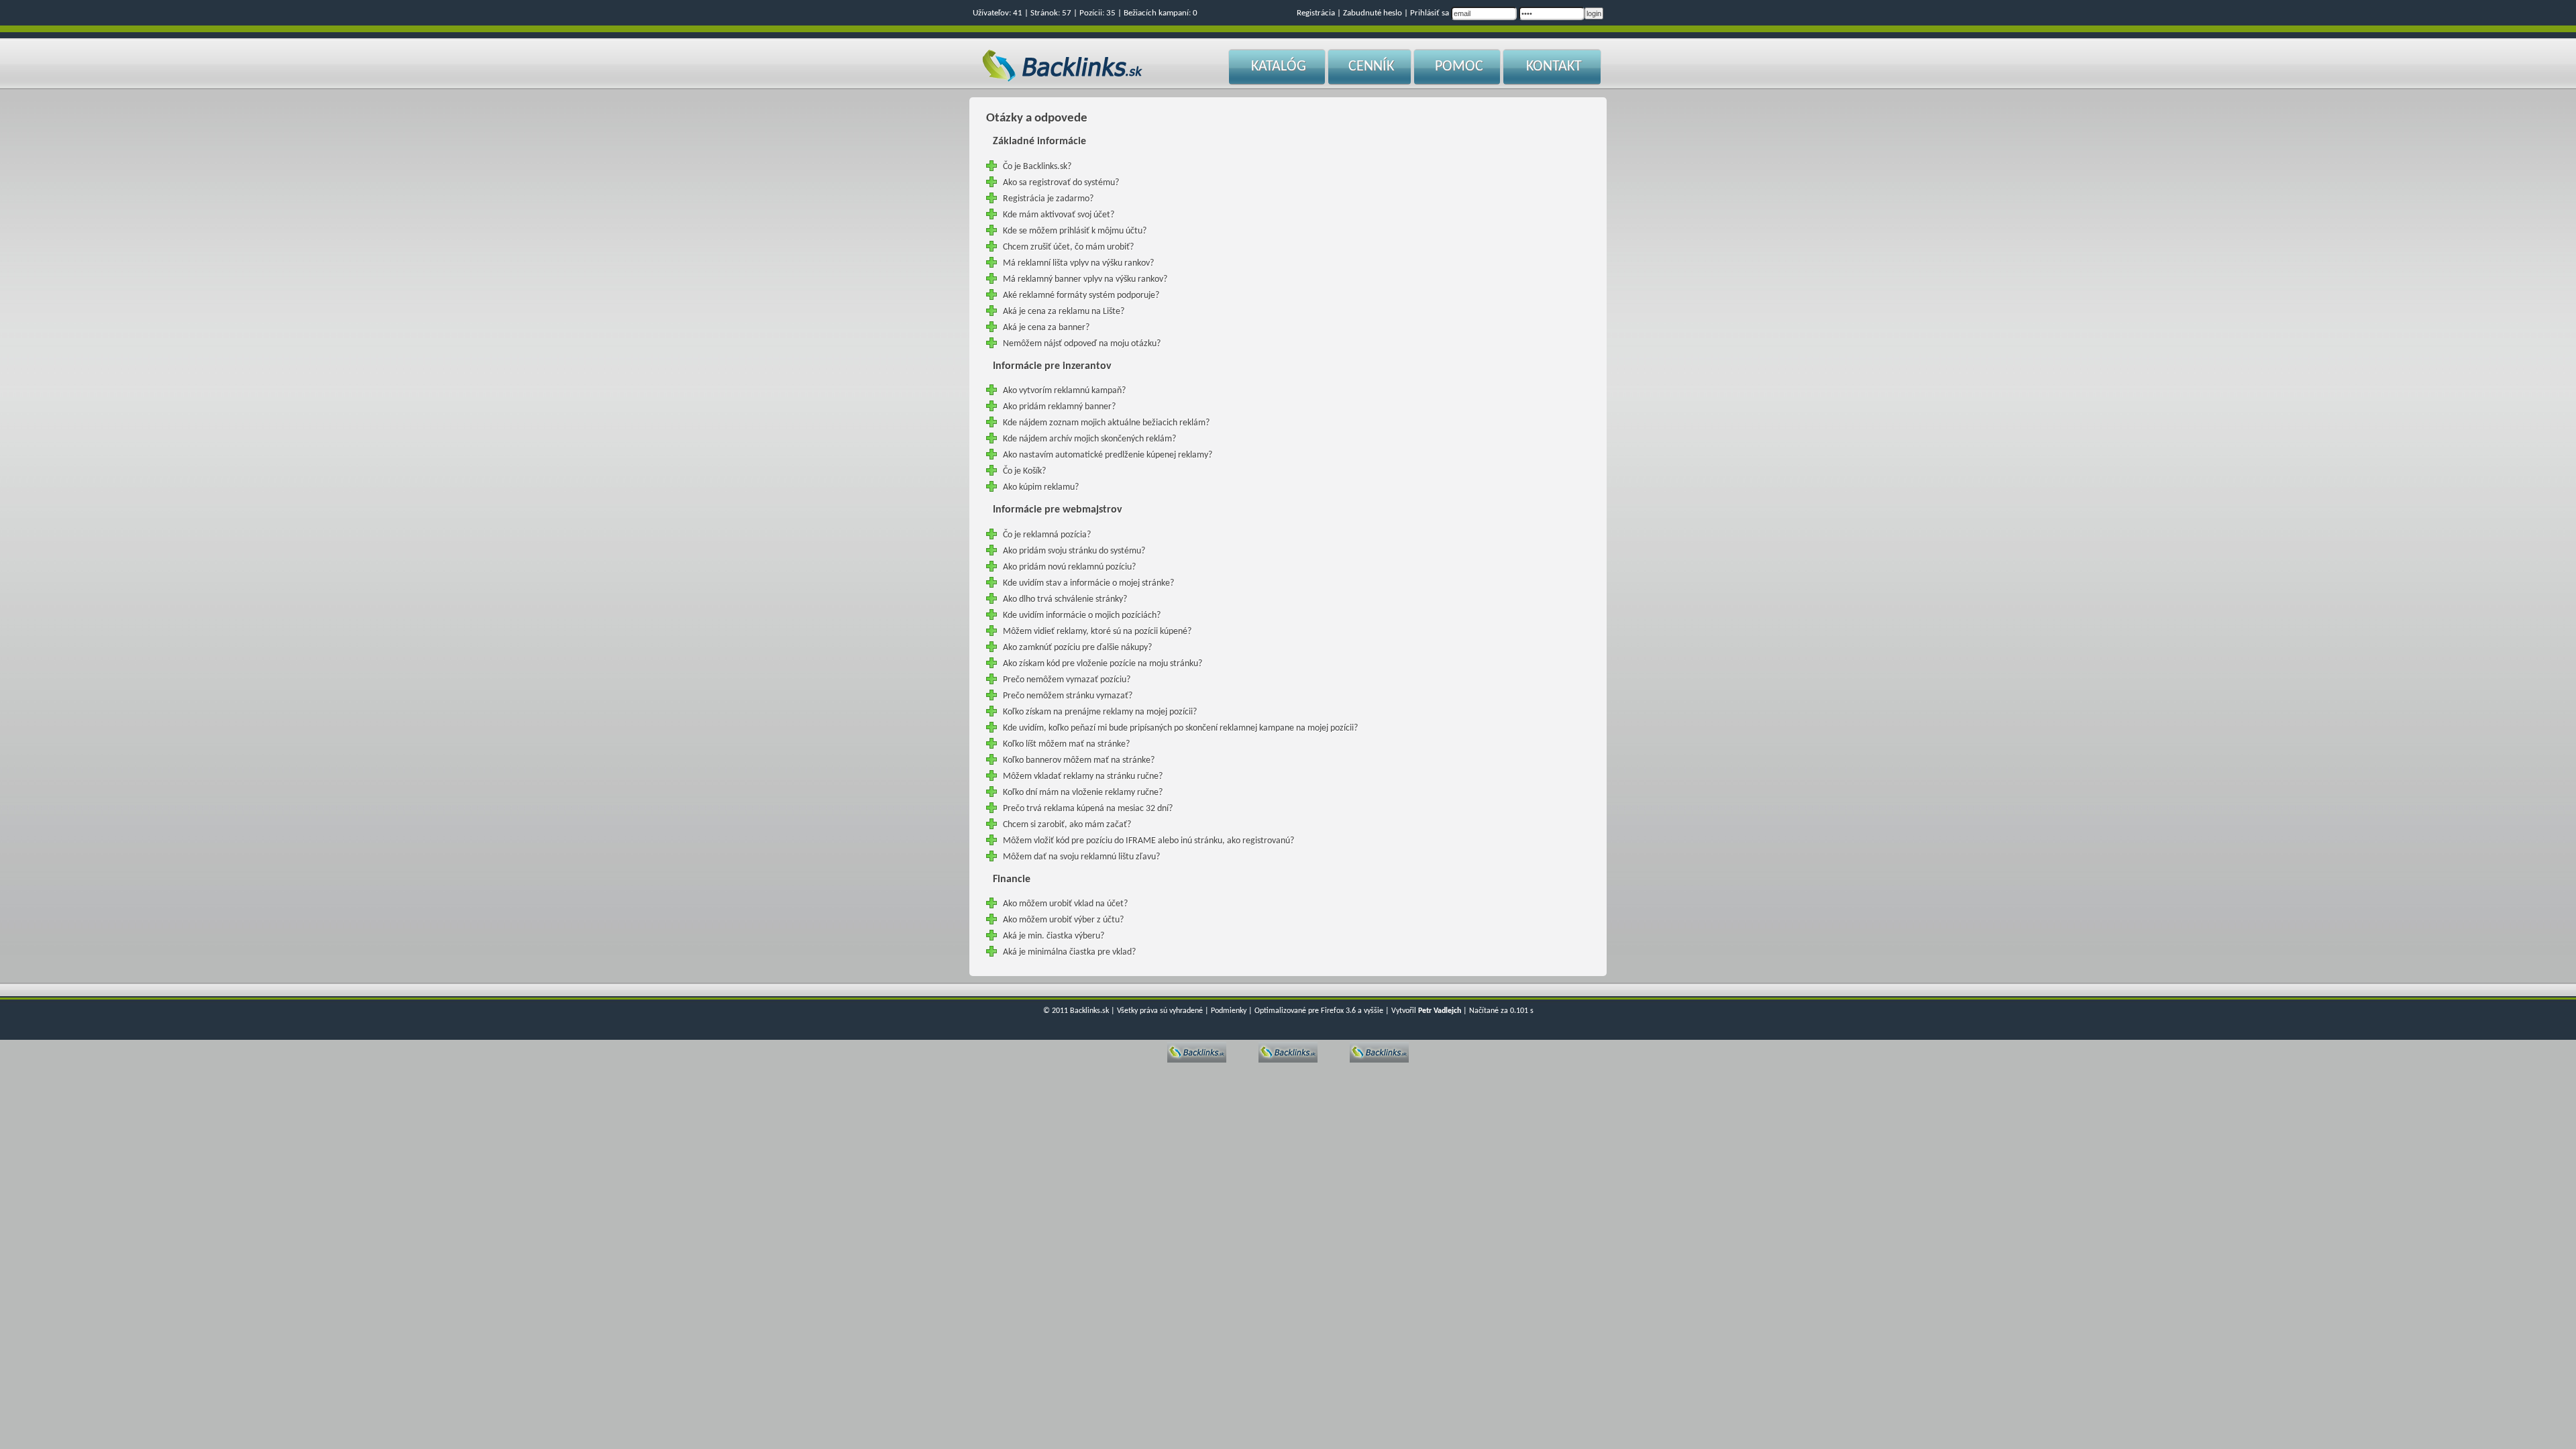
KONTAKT (1554, 67)
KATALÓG (1279, 67)
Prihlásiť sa (1430, 13)
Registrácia (1316, 13)
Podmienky (1229, 1011)
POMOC (1459, 67)
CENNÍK (1371, 67)
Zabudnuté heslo (1373, 13)
